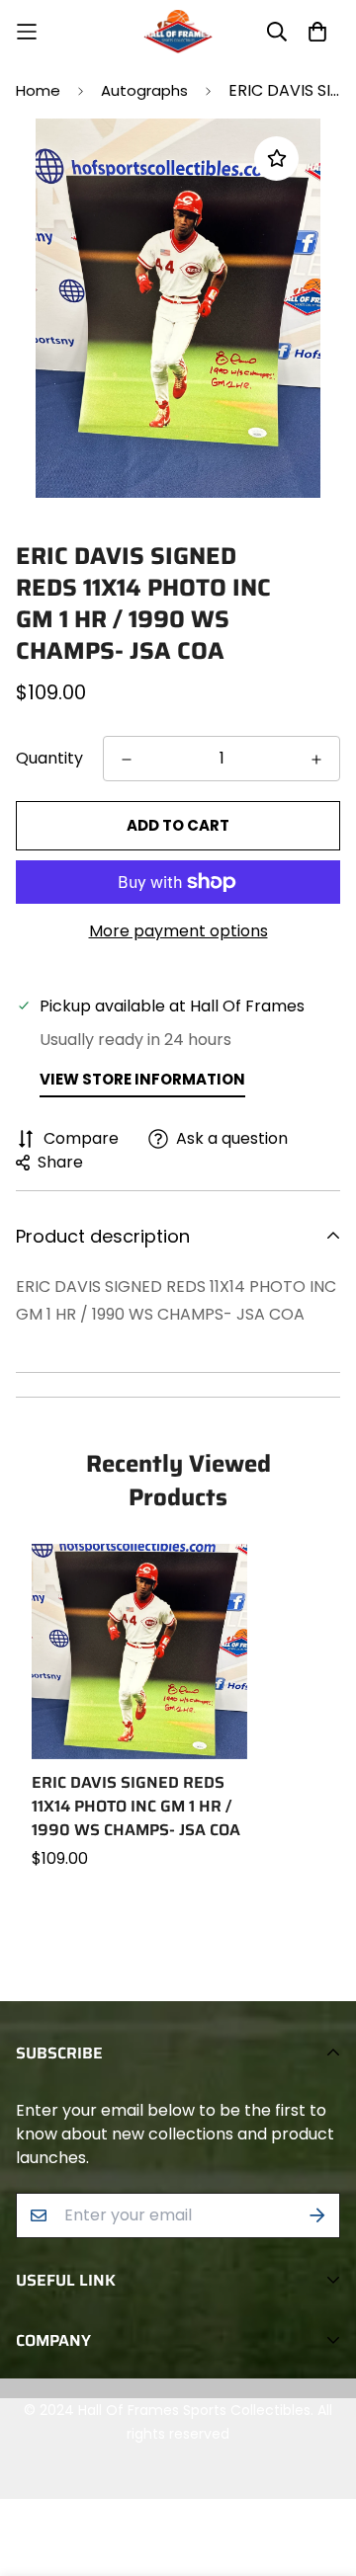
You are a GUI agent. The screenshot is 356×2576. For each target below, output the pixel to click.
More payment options (178, 931)
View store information (142, 1079)
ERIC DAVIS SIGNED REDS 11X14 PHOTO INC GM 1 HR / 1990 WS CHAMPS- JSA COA (136, 1807)
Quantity (49, 758)
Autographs (144, 90)
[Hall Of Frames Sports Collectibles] (178, 32)
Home (38, 90)
